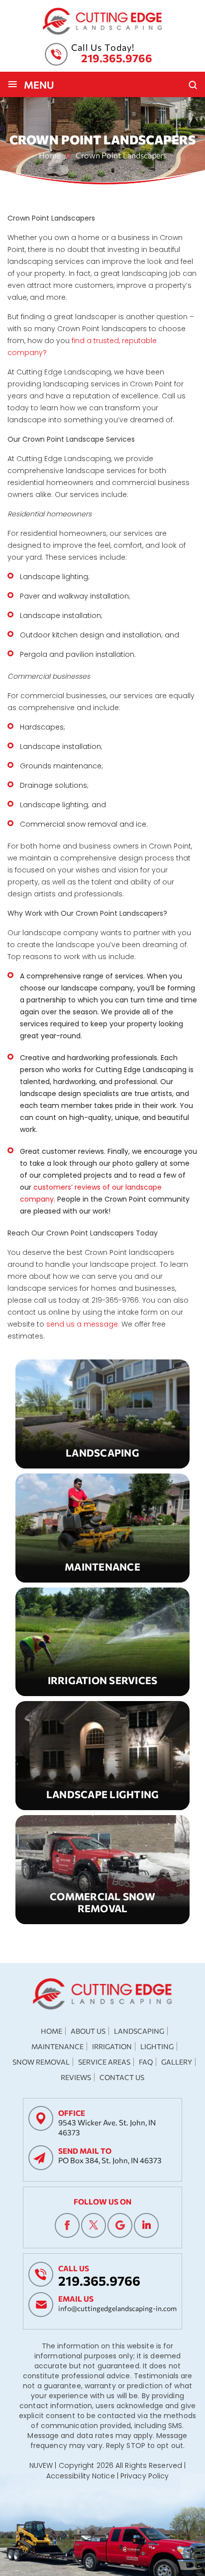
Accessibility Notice (81, 2476)
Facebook (67, 2225)
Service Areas (104, 2062)
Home (51, 2031)
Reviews (76, 2077)
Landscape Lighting (102, 1756)
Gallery (177, 2062)
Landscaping (102, 1414)
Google (120, 2225)
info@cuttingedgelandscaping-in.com (117, 2308)
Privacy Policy (145, 2476)
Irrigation (112, 2046)
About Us (88, 2031)
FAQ (146, 2062)
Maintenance (102, 1528)
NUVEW (41, 2465)
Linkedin (146, 2225)
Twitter (94, 2225)
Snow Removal (102, 1870)
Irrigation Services (102, 1642)
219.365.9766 (117, 58)
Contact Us (122, 2077)
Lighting (157, 2046)
